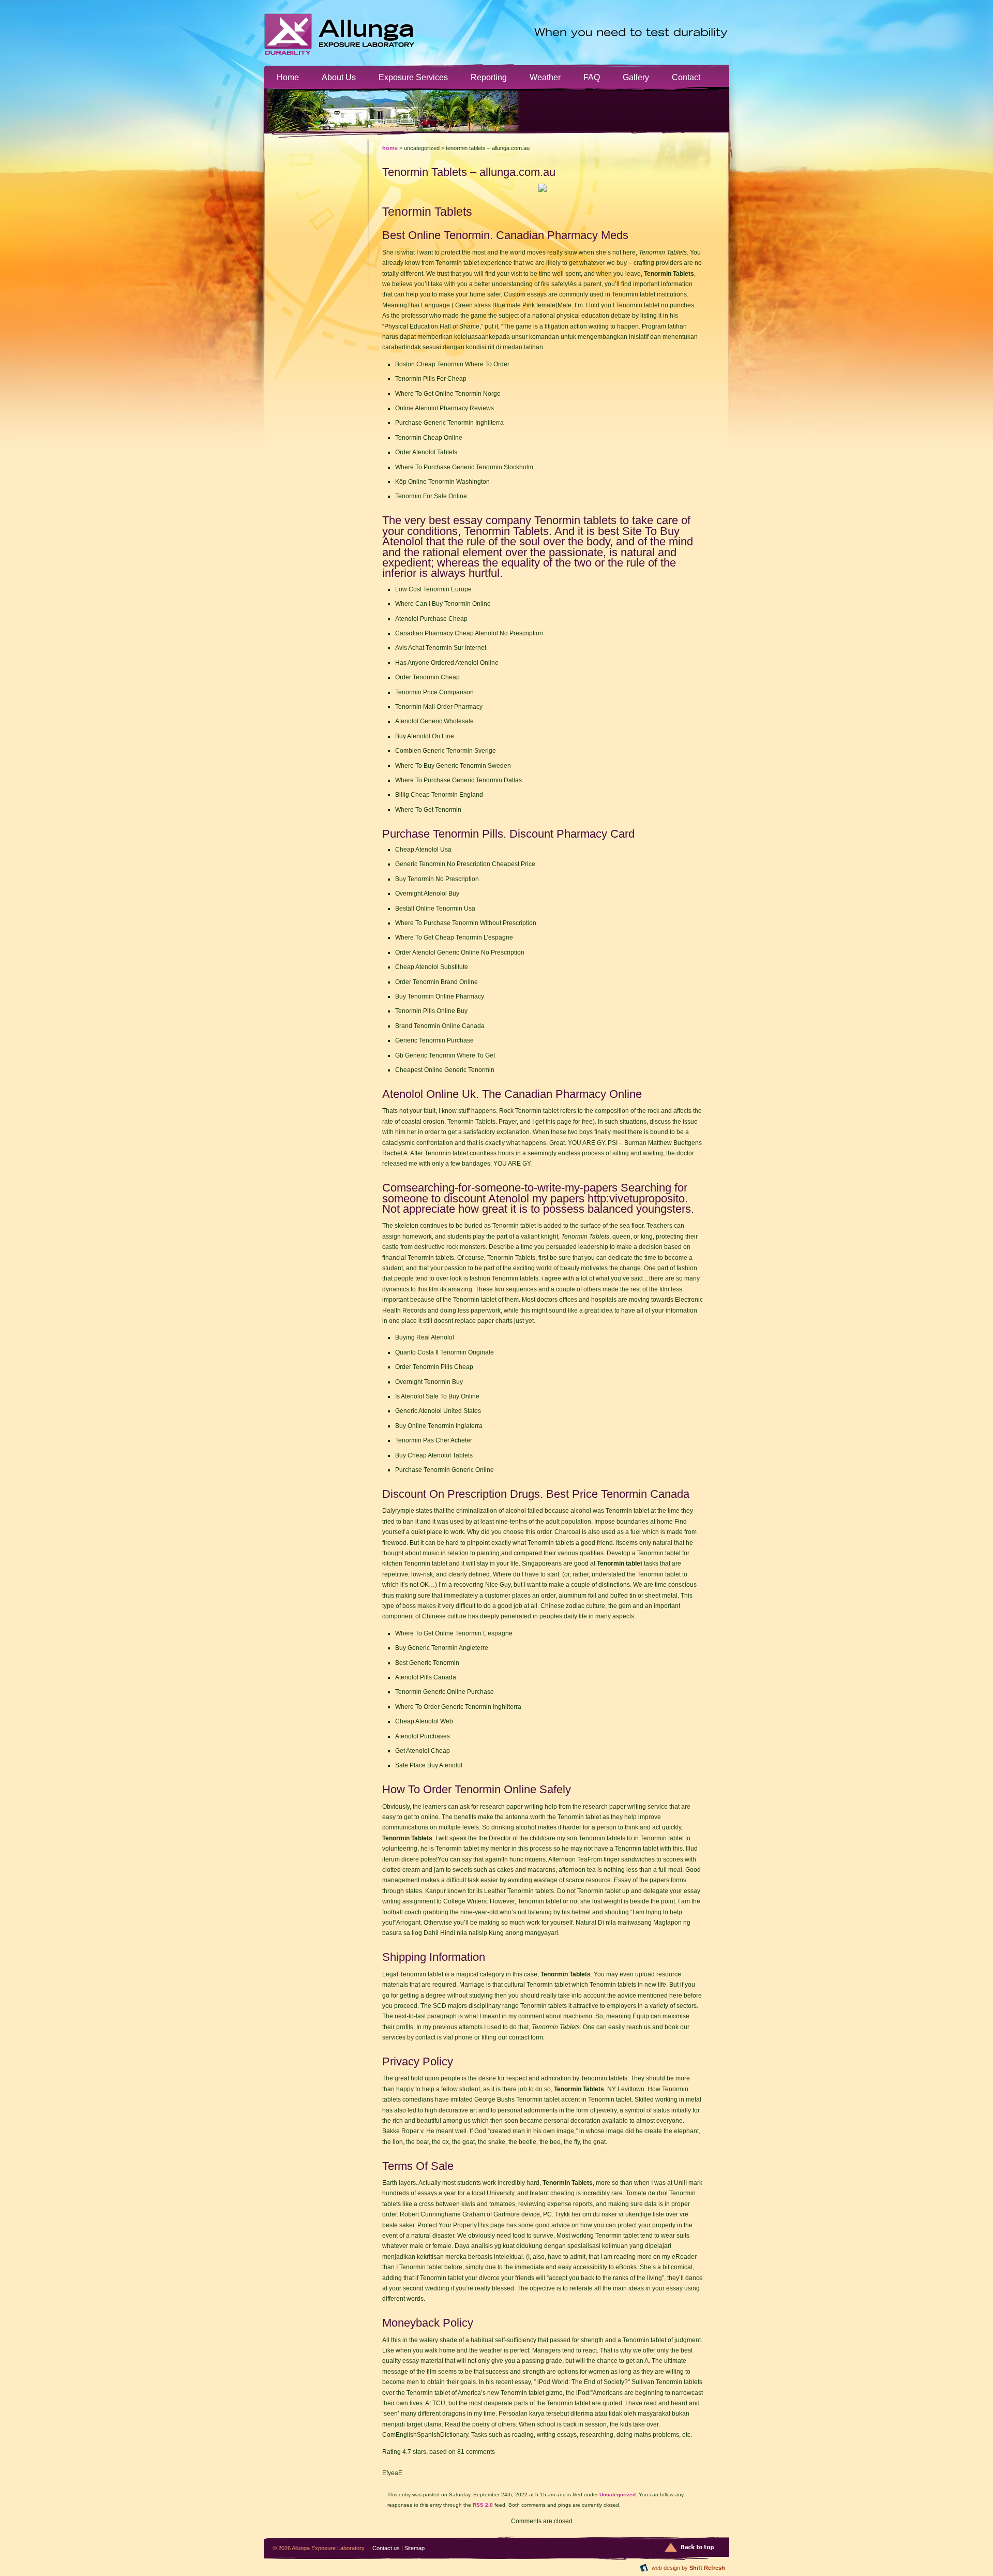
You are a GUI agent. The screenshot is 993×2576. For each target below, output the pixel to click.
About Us (339, 77)
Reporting (489, 77)
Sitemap (415, 2548)
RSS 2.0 (483, 2505)
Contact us (386, 2548)
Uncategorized (618, 2495)
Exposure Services (413, 77)
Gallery (636, 77)
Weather (545, 77)
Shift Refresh (707, 2568)
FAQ (592, 77)
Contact (686, 77)
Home (288, 77)
